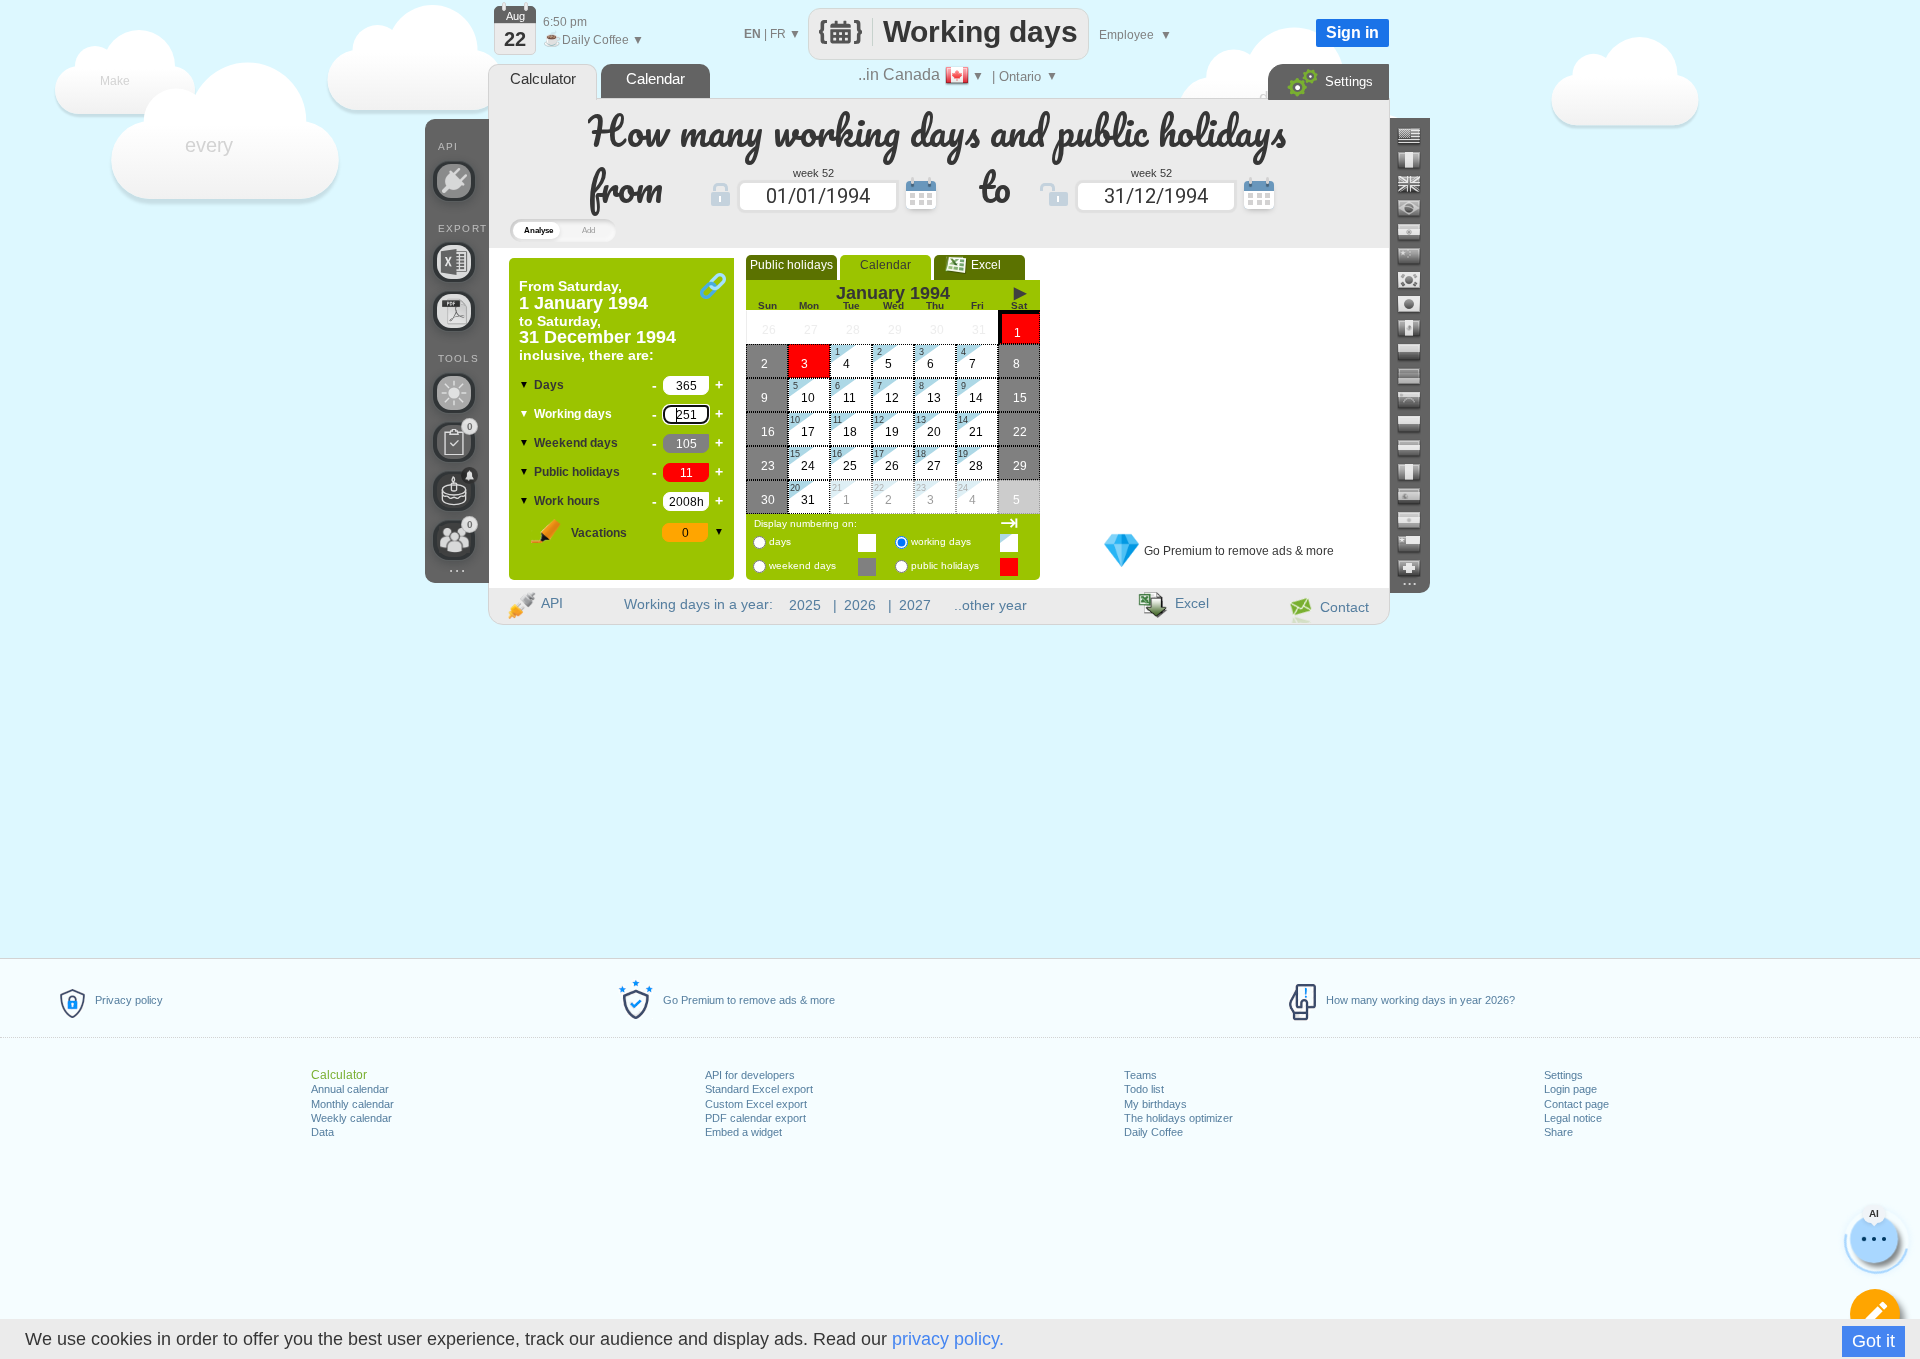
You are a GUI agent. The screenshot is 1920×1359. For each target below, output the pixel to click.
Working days (573, 414)
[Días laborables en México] (1417, 328)
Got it (1873, 1341)
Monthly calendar (352, 1104)
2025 (805, 605)
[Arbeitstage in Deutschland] (1417, 376)
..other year (990, 605)
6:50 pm (565, 22)
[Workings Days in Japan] (1417, 304)
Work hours (567, 501)
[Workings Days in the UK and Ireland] (1417, 184)
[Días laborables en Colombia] (1417, 352)
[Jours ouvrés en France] (1417, 160)
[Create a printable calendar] (454, 311)
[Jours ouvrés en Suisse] (1417, 568)
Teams (1140, 1075)
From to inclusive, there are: (597, 320)
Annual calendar (350, 1089)
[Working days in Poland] (1417, 424)
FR (778, 34)
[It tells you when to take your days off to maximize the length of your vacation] (454, 393)
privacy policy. (948, 1339)
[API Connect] (454, 181)
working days (941, 541)
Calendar (885, 265)
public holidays (945, 565)
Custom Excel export (756, 1104)
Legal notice (1573, 1118)
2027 (915, 605)
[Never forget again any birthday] (454, 491)
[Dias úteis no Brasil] (1417, 208)
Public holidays (577, 472)
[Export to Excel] (454, 262)
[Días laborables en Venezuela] (1417, 400)
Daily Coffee (1153, 1132)
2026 (860, 605)
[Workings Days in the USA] (1417, 136)
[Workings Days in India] (1417, 232)
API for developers (750, 1075)
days (780, 541)
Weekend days (576, 443)
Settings (1563, 1075)
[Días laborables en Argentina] (1417, 520)
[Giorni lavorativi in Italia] (1417, 472)
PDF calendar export (755, 1118)
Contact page (1576, 1104)
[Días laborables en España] (1417, 496)
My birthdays (1155, 1104)
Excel (980, 265)
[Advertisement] (1219, 383)
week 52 (813, 172)
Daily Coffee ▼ (593, 40)
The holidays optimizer (1178, 1118)
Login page (1570, 1089)
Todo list (1144, 1089)
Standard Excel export (759, 1089)
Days (549, 385)
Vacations (599, 533)
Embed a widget (743, 1132)
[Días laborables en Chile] (1417, 544)
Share (1558, 1132)
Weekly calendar (351, 1118)
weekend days (802, 565)
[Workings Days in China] (1417, 256)
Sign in (1352, 32)
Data (322, 1132)
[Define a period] (1875, 1314)
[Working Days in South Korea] (1417, 280)
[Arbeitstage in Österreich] (1417, 448)
